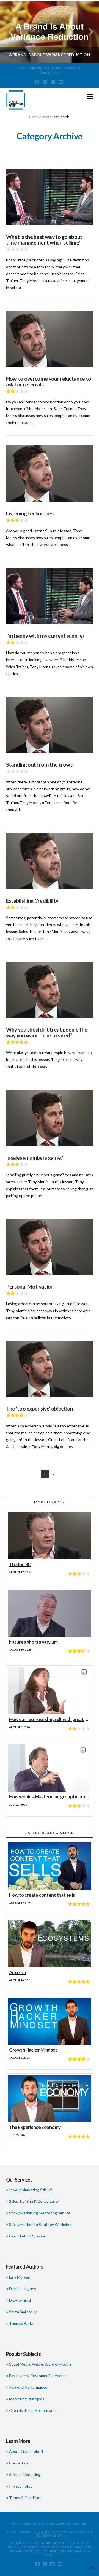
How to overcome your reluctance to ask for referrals (49, 382)
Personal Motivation (30, 1286)
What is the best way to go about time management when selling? (44, 240)
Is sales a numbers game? (35, 1158)
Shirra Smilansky (23, 2312)
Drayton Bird (20, 2300)
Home (34, 117)
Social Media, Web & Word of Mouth (40, 2364)
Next (87, 32)
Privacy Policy (21, 2486)
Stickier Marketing (25, 2474)
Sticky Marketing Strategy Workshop (41, 2224)
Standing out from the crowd (40, 765)
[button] (90, 96)
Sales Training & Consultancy (34, 2201)
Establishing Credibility (32, 901)
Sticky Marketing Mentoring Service (40, 2213)
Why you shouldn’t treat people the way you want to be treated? (47, 1033)
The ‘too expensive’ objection (40, 1409)
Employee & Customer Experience (38, 2376)
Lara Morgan (20, 2277)
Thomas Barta (21, 2323)
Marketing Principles (27, 2399)
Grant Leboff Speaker (28, 2236)
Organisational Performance (33, 2410)
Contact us (19, 2463)
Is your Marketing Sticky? (31, 2190)
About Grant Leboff (26, 2451)
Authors (45, 117)
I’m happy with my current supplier (45, 636)
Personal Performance (28, 2387)
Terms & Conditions (26, 2498)
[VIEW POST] (50, 197)
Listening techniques (30, 513)
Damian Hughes (23, 2289)
